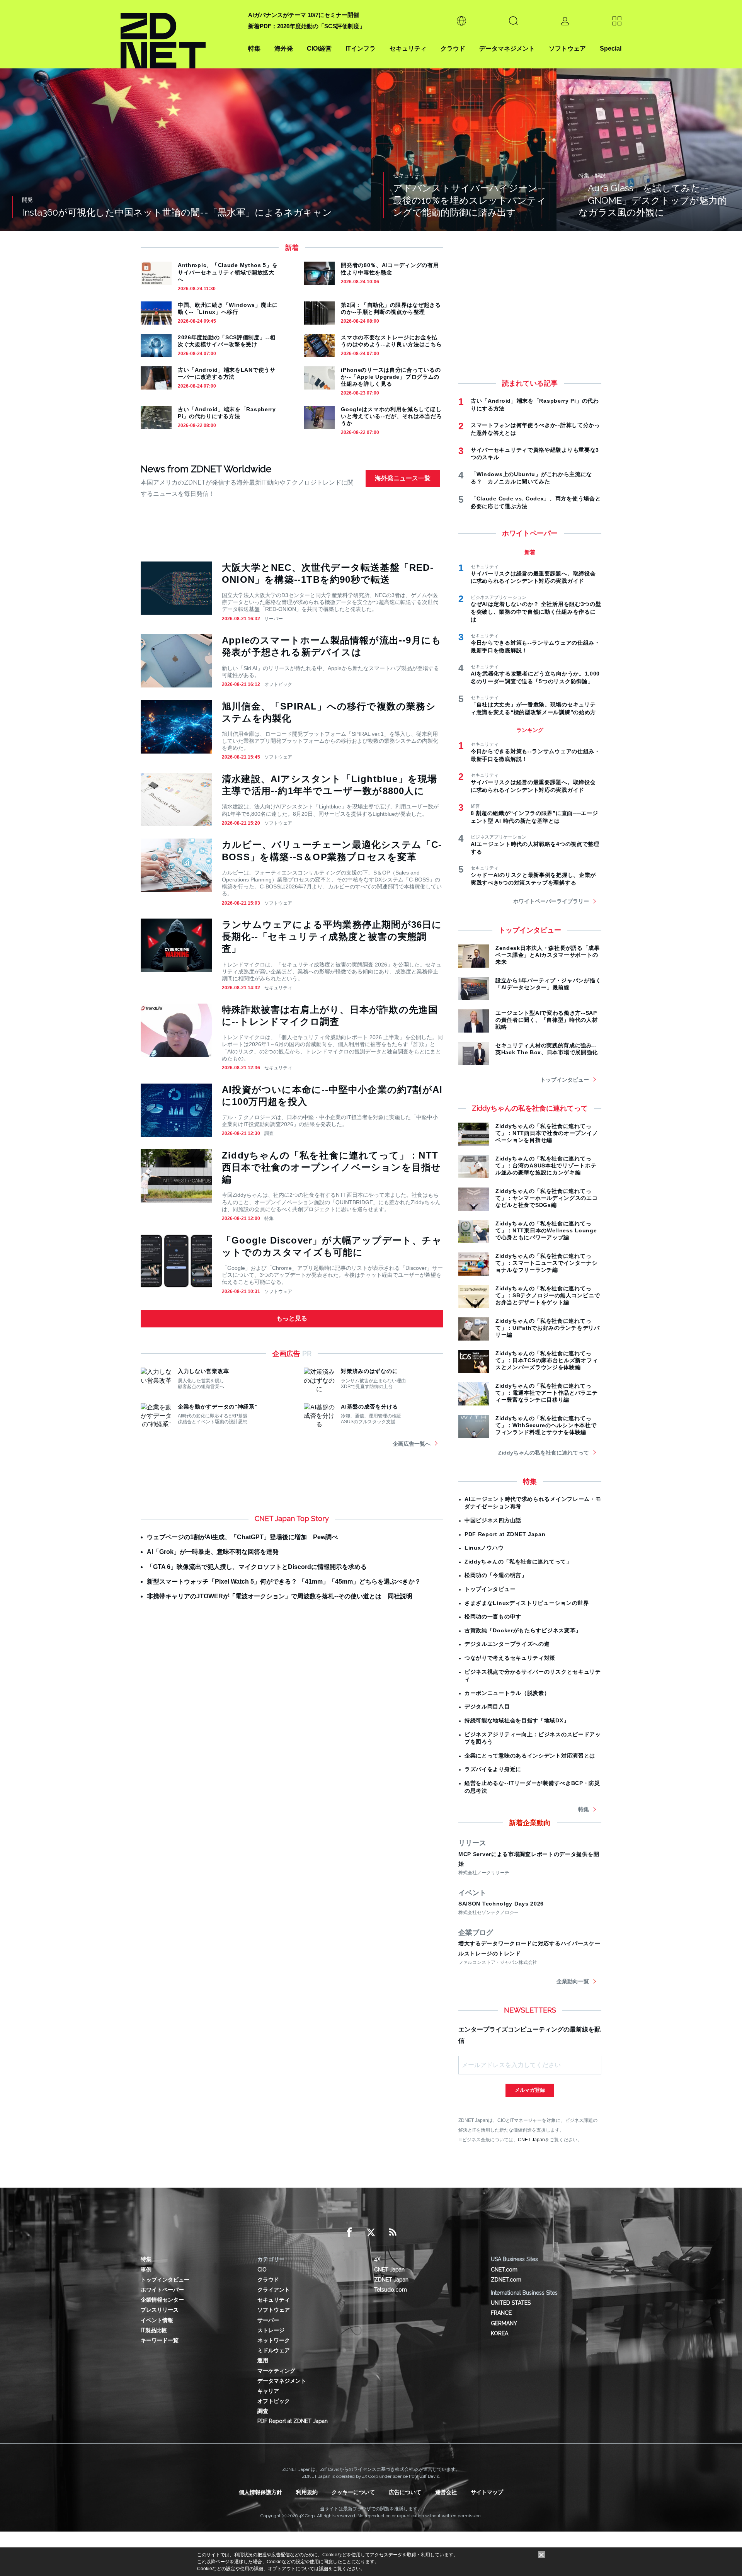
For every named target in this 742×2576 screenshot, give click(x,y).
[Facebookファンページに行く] (349, 2232)
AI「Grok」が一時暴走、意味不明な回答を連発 (213, 1552)
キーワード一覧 (160, 2340)
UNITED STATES (511, 2303)
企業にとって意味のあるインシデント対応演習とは (530, 1756)
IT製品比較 (154, 2330)
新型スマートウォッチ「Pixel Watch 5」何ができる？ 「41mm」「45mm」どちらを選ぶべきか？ (284, 1582)
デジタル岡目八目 (487, 1707)
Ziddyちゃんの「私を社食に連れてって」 (518, 1562)
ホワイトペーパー (162, 2290)
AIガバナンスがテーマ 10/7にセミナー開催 (304, 15)
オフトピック (278, 684)
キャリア (268, 2391)
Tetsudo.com (391, 2290)
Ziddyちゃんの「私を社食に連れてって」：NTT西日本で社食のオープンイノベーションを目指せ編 (331, 1167)
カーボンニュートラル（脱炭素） (507, 1693)
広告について (405, 2492)
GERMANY (504, 2323)
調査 (269, 1133)
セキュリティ (408, 48)
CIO (262, 2270)
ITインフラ (361, 48)
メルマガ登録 (530, 2090)
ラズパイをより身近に (493, 1769)
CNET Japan (531, 2140)
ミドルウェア (274, 2350)
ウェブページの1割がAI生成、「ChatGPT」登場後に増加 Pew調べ (242, 1537)
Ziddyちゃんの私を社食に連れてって (544, 1453)
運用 (263, 2360)
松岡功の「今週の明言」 (496, 1575)
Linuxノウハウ (484, 1548)
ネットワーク (274, 2340)
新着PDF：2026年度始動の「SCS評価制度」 (307, 26)
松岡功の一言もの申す (493, 1616)
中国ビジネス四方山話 (493, 1520)
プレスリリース (160, 2310)
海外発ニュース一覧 (403, 478)
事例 (146, 2270)
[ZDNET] (180, 34)
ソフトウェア (567, 48)
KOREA (499, 2333)
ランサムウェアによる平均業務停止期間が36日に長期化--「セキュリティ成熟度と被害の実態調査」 (332, 937)
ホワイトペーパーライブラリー (551, 901)
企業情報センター (162, 2300)
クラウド (453, 48)
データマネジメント (507, 48)
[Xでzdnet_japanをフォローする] (371, 2232)
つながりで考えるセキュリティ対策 (510, 1658)
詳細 (323, 2569)
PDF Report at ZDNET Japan (505, 1534)
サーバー (274, 619)
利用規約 (307, 2492)
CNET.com (504, 2270)
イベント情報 (157, 2320)
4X (377, 2259)
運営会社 (446, 2492)
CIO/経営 (319, 48)
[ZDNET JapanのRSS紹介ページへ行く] (393, 2232)
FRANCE (501, 2313)
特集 (254, 48)
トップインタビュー (565, 1080)
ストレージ (271, 2330)
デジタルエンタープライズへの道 (507, 1644)
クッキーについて (353, 2492)
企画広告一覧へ (412, 1444)
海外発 (284, 48)
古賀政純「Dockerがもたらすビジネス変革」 (523, 1630)
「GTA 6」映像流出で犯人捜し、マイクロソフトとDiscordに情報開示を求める (257, 1567)
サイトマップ (487, 2492)
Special (611, 48)
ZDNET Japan (391, 2280)
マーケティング (276, 2371)
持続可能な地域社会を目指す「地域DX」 (517, 1720)
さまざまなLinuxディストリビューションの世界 (527, 1603)
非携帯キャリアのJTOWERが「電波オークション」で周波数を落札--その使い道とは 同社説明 (280, 1596)
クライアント (274, 2290)
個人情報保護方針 (260, 2492)
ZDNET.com (506, 2280)
